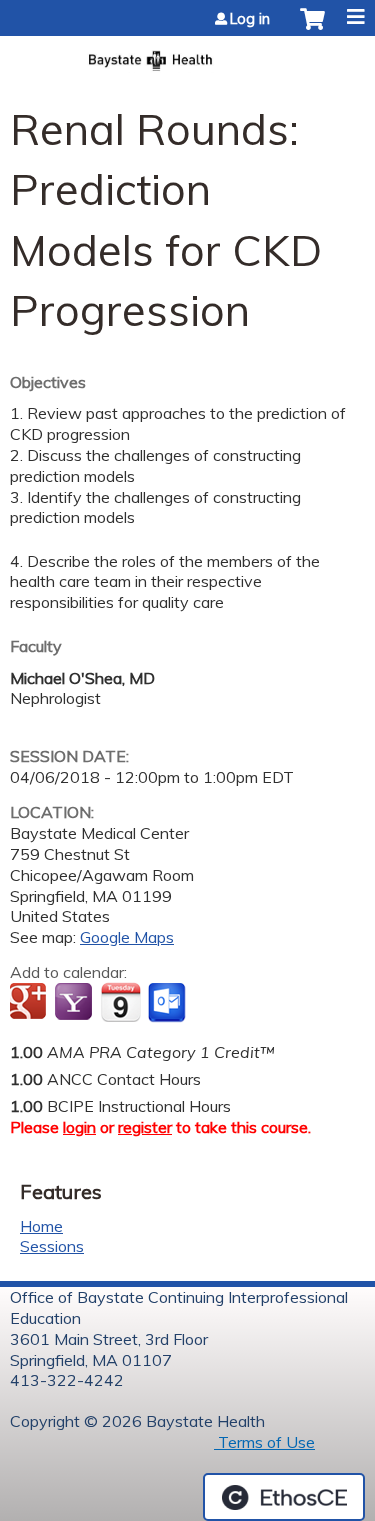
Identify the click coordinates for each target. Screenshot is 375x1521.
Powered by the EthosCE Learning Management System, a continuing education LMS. (284, 1497)
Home (41, 1226)
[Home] (187, 54)
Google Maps (127, 937)
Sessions (52, 1246)
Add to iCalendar (120, 1002)
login (79, 1127)
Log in (250, 19)
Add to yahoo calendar (75, 1003)
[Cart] (312, 29)
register (145, 1127)
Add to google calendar (30, 1003)
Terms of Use (264, 1442)
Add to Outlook (168, 1003)
